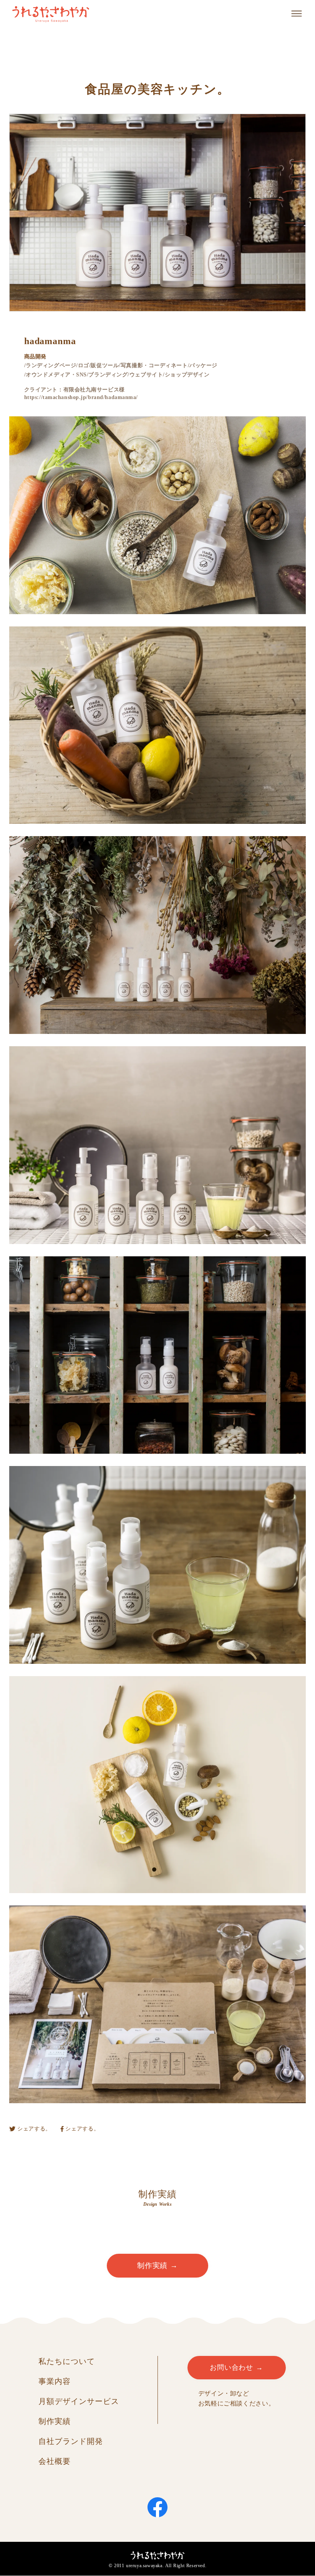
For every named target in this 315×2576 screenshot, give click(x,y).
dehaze (297, 14)
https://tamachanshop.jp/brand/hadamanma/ (81, 397)
